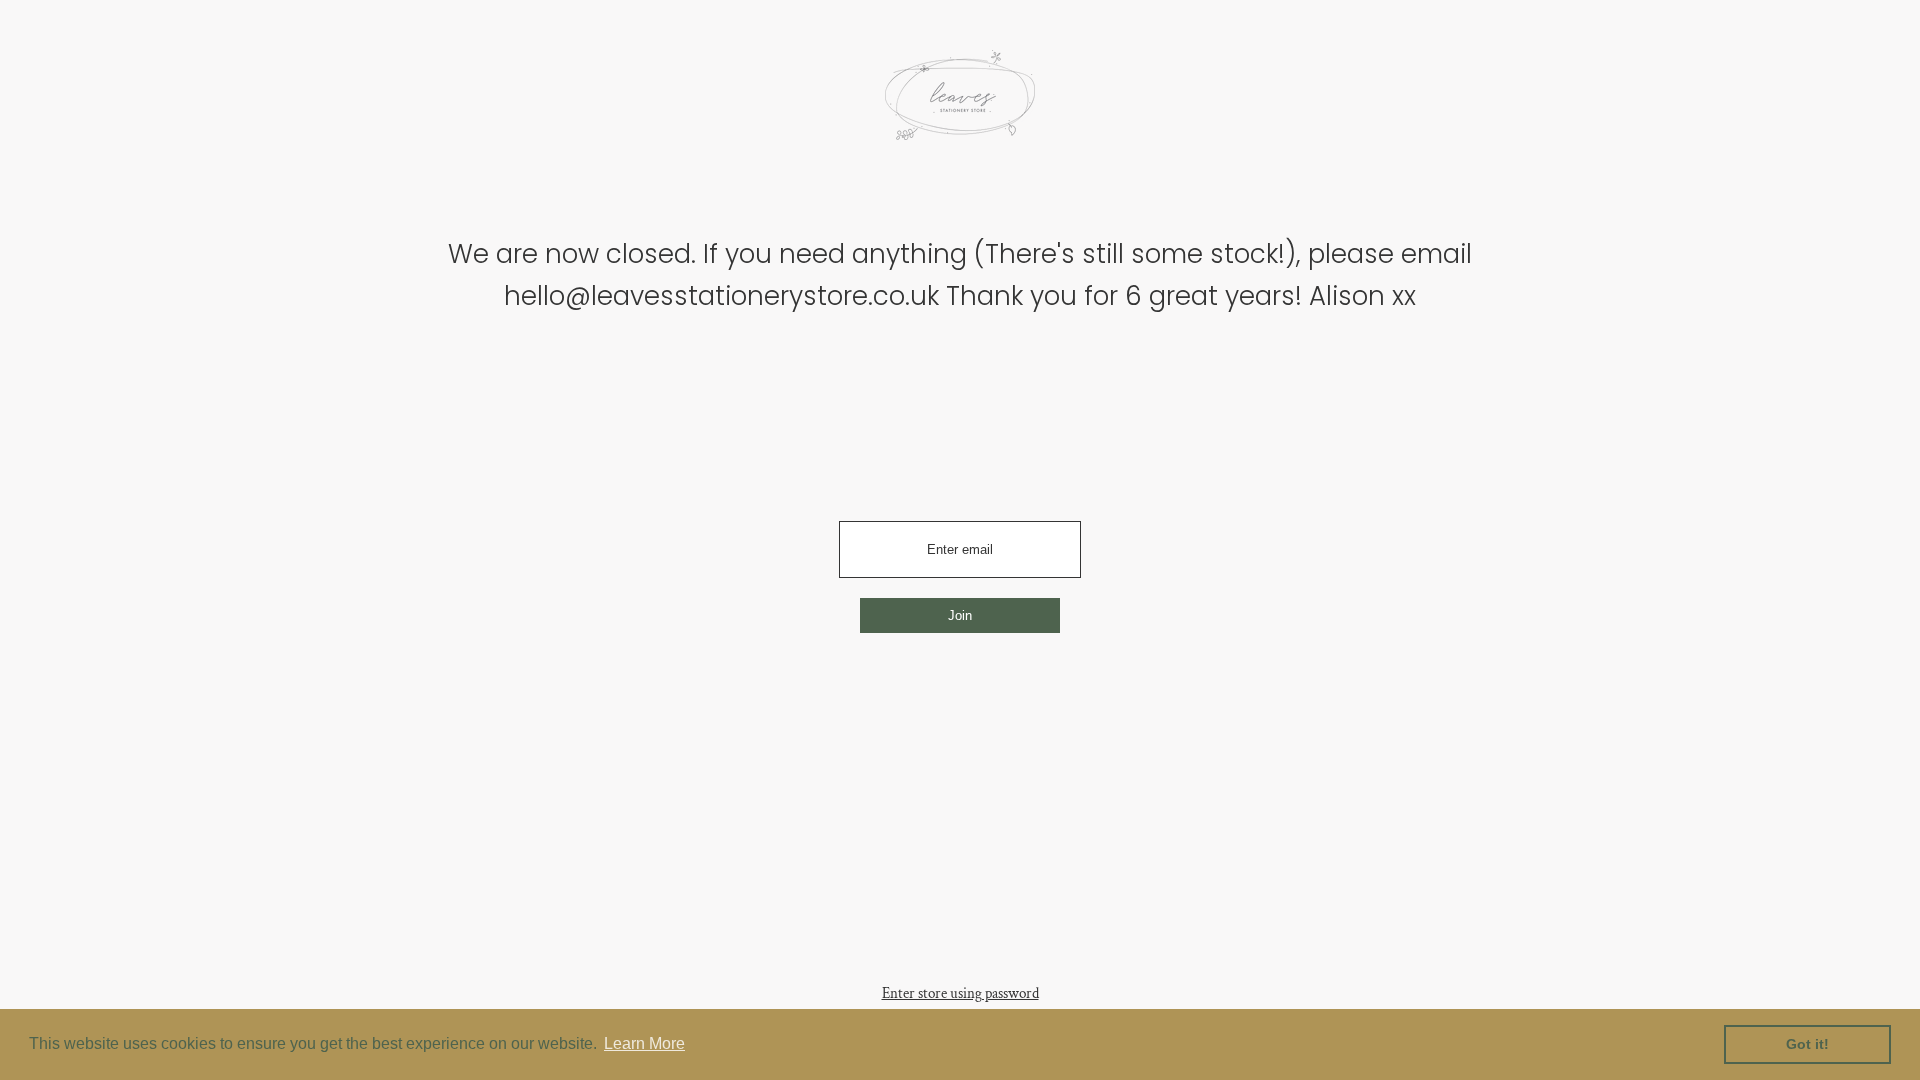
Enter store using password (960, 993)
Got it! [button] (1807, 1044)
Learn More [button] (644, 1043)
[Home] (960, 102)
